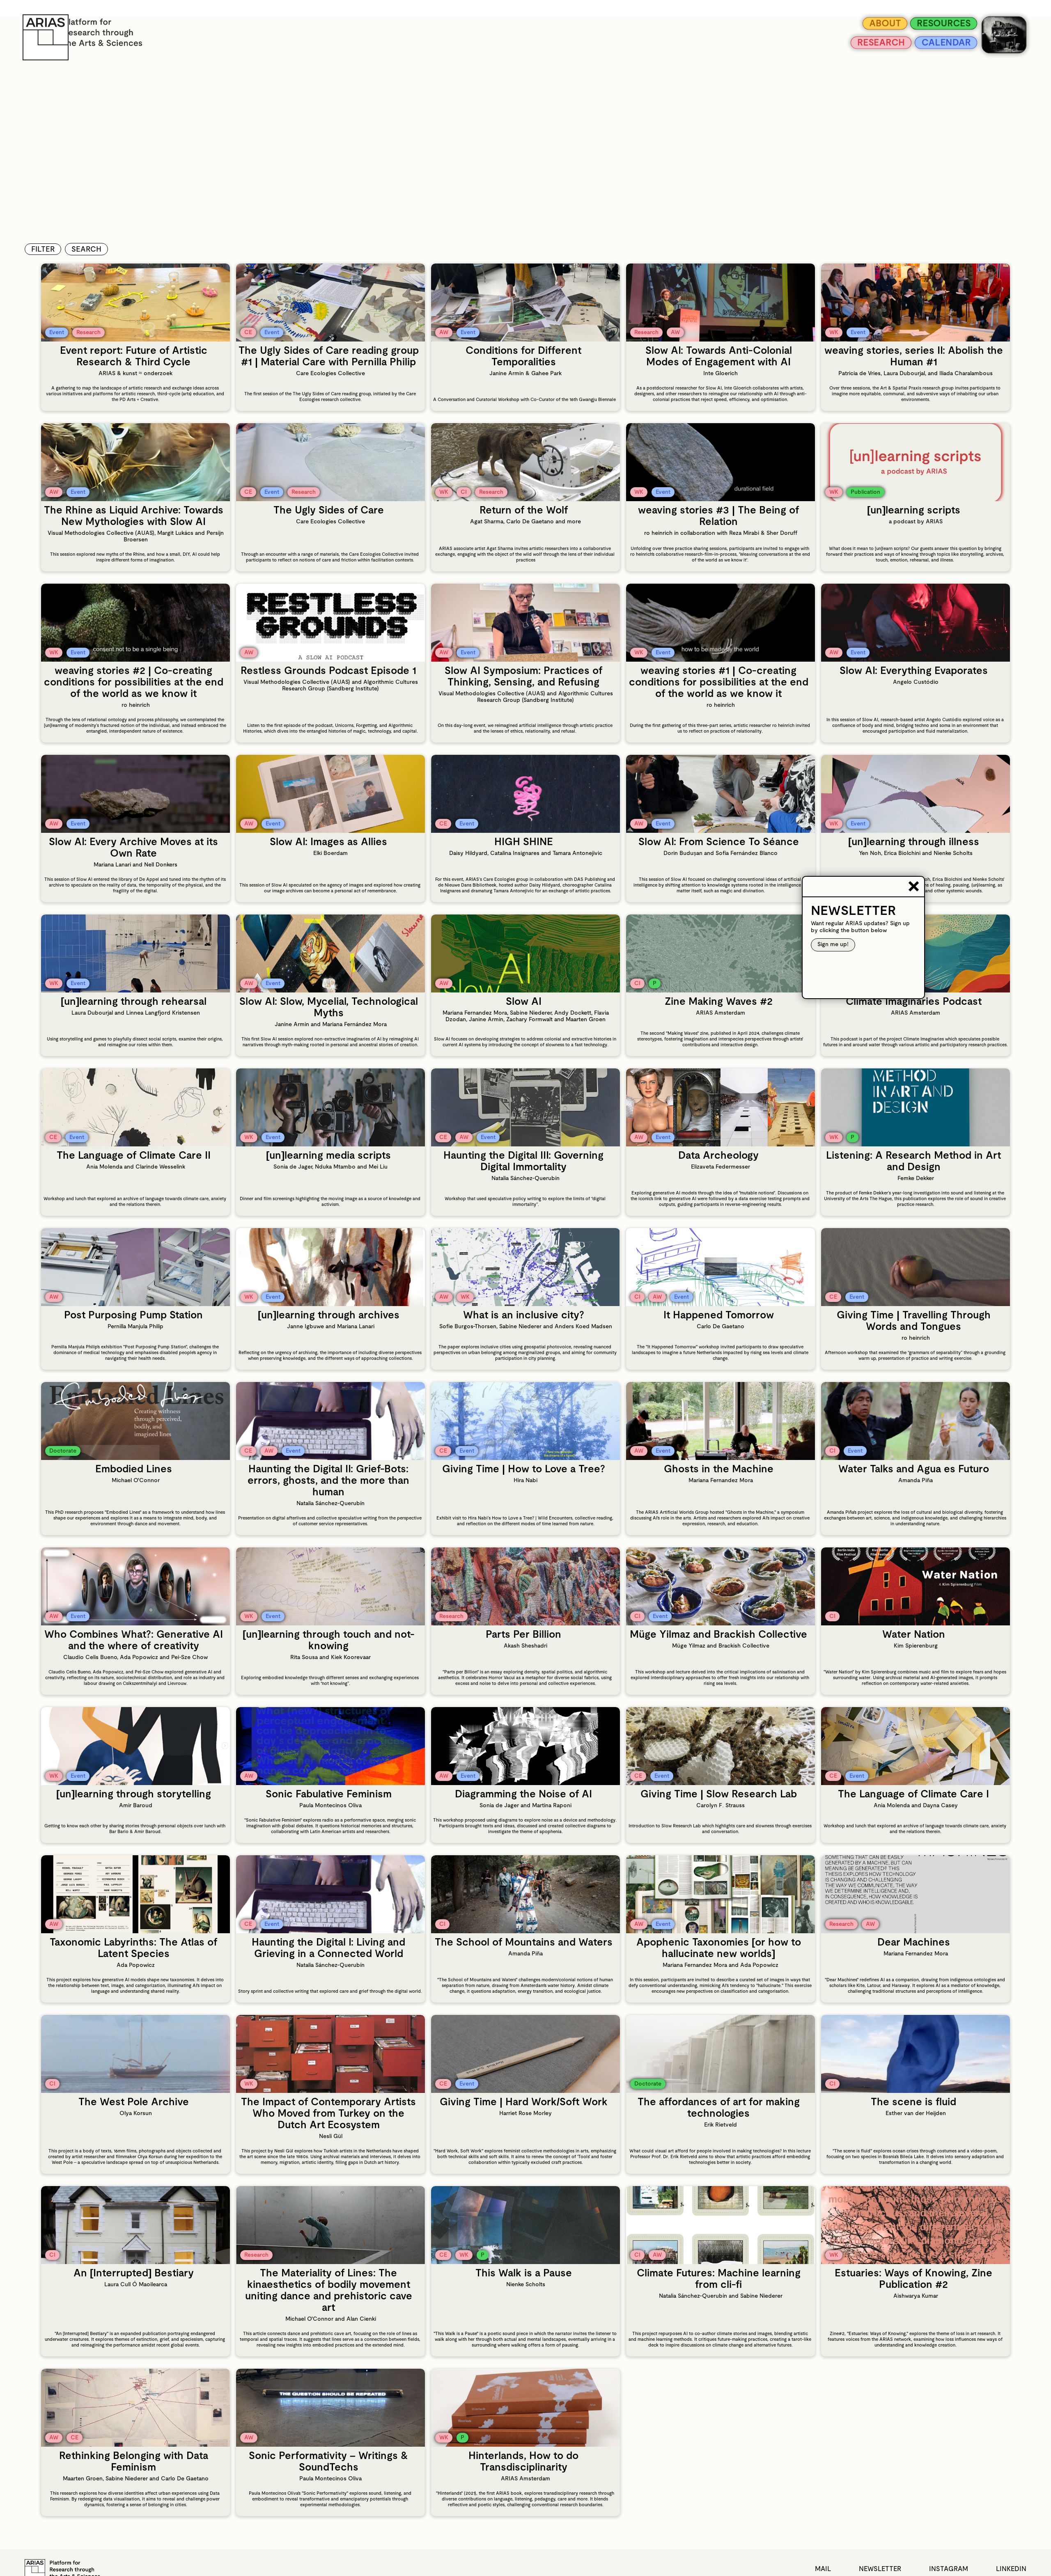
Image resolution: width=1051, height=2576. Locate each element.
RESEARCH (857, 46)
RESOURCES (932, 23)
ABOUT (862, 23)
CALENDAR (935, 46)
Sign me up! (833, 945)
